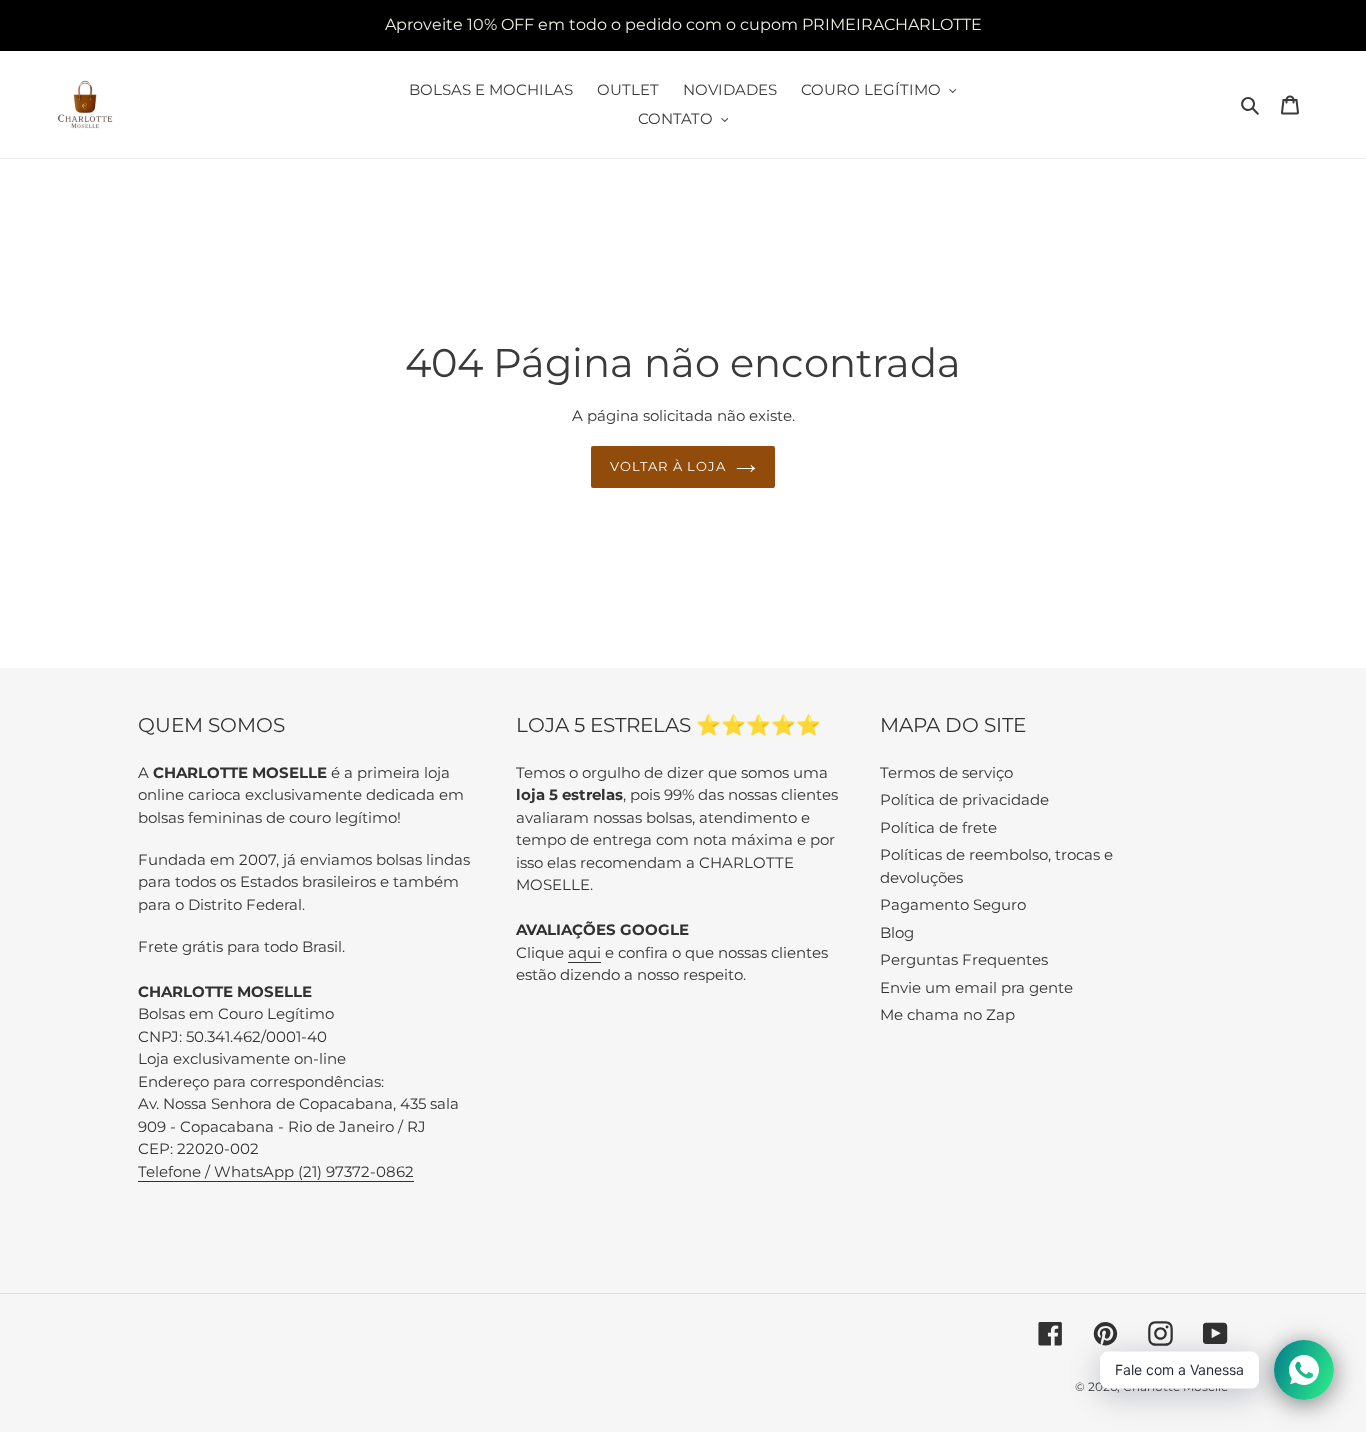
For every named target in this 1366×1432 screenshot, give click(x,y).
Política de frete (938, 827)
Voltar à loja (668, 466)
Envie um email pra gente (976, 987)
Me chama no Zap (947, 1014)
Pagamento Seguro (953, 904)
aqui (584, 952)
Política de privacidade (964, 799)
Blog (897, 932)
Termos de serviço (946, 772)
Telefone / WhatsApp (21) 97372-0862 (276, 1171)
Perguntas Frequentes (964, 959)
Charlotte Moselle (1175, 1386)
